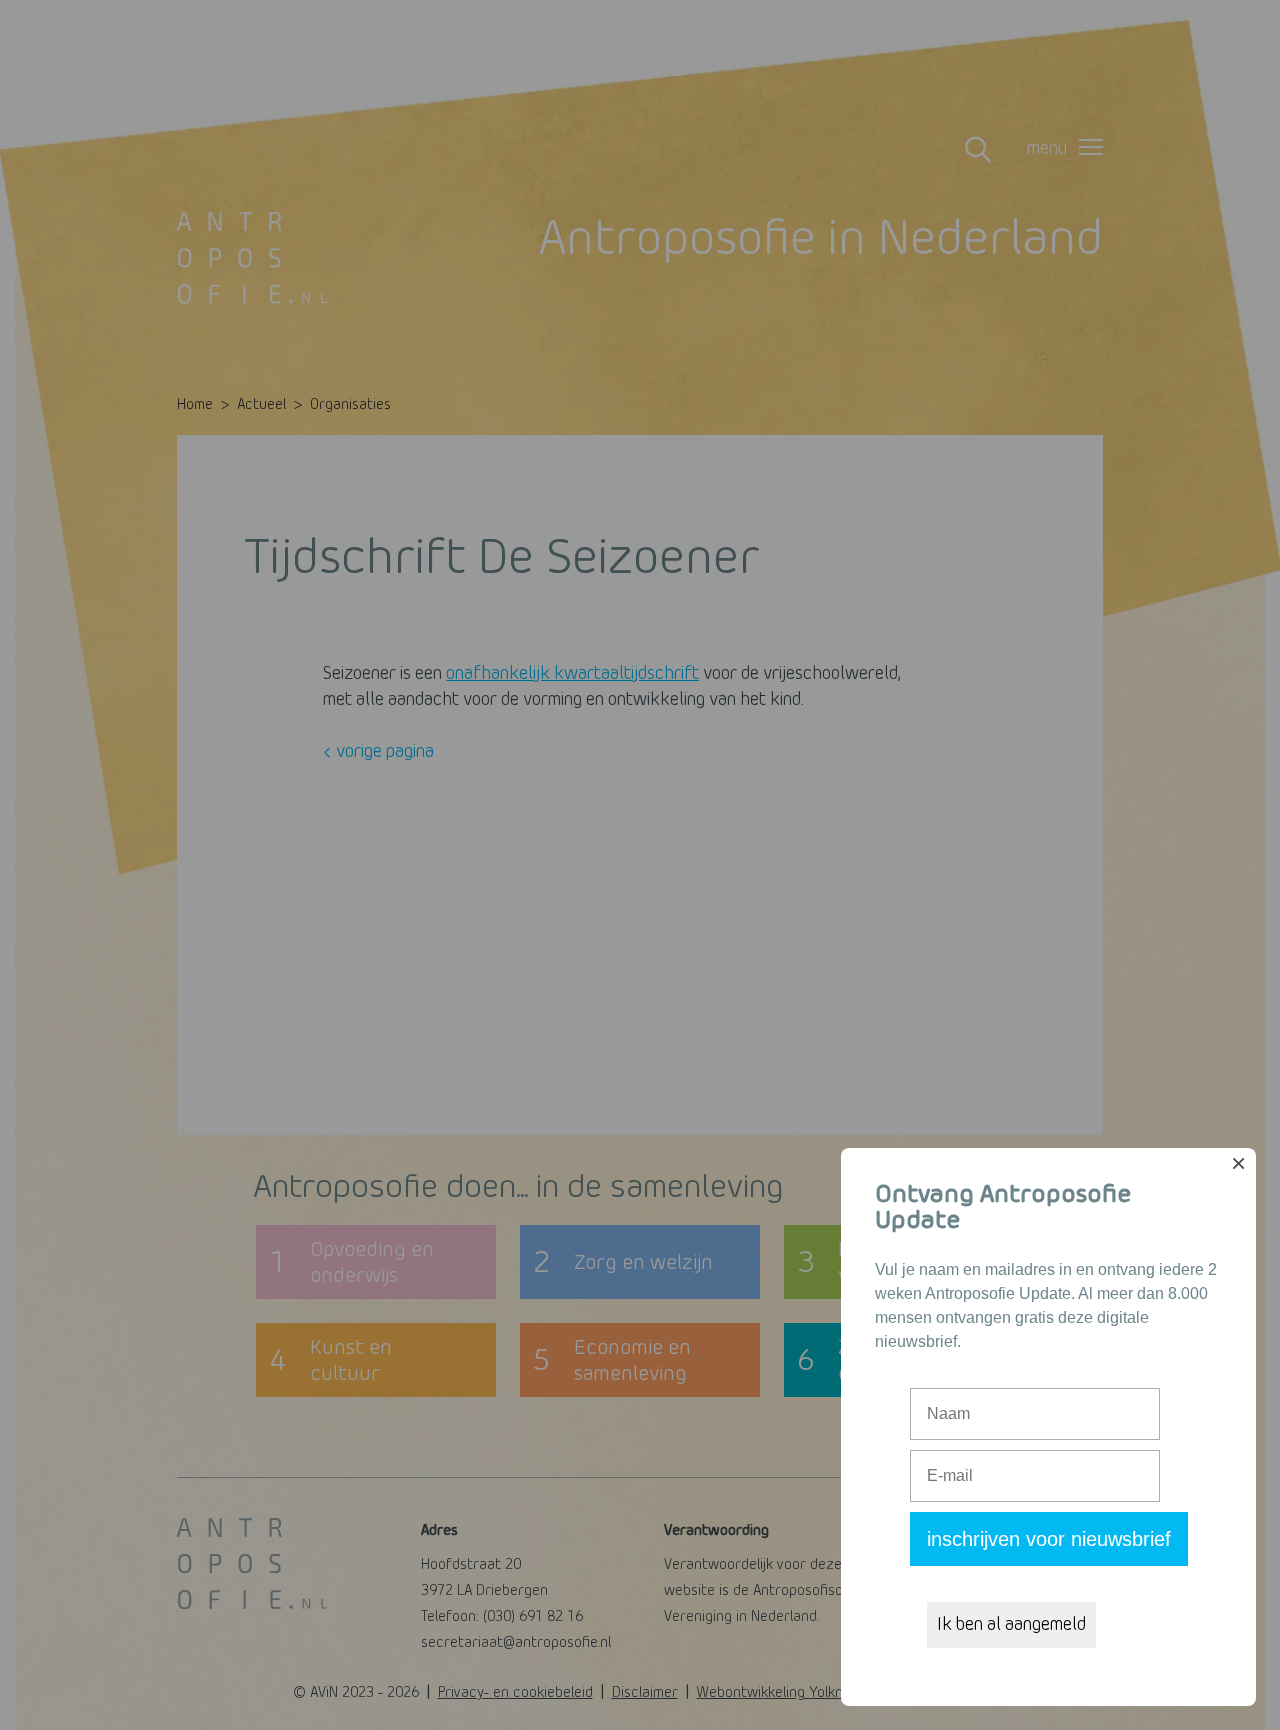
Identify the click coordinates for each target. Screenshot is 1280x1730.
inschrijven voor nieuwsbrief (1049, 1539)
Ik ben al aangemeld (1011, 1625)
